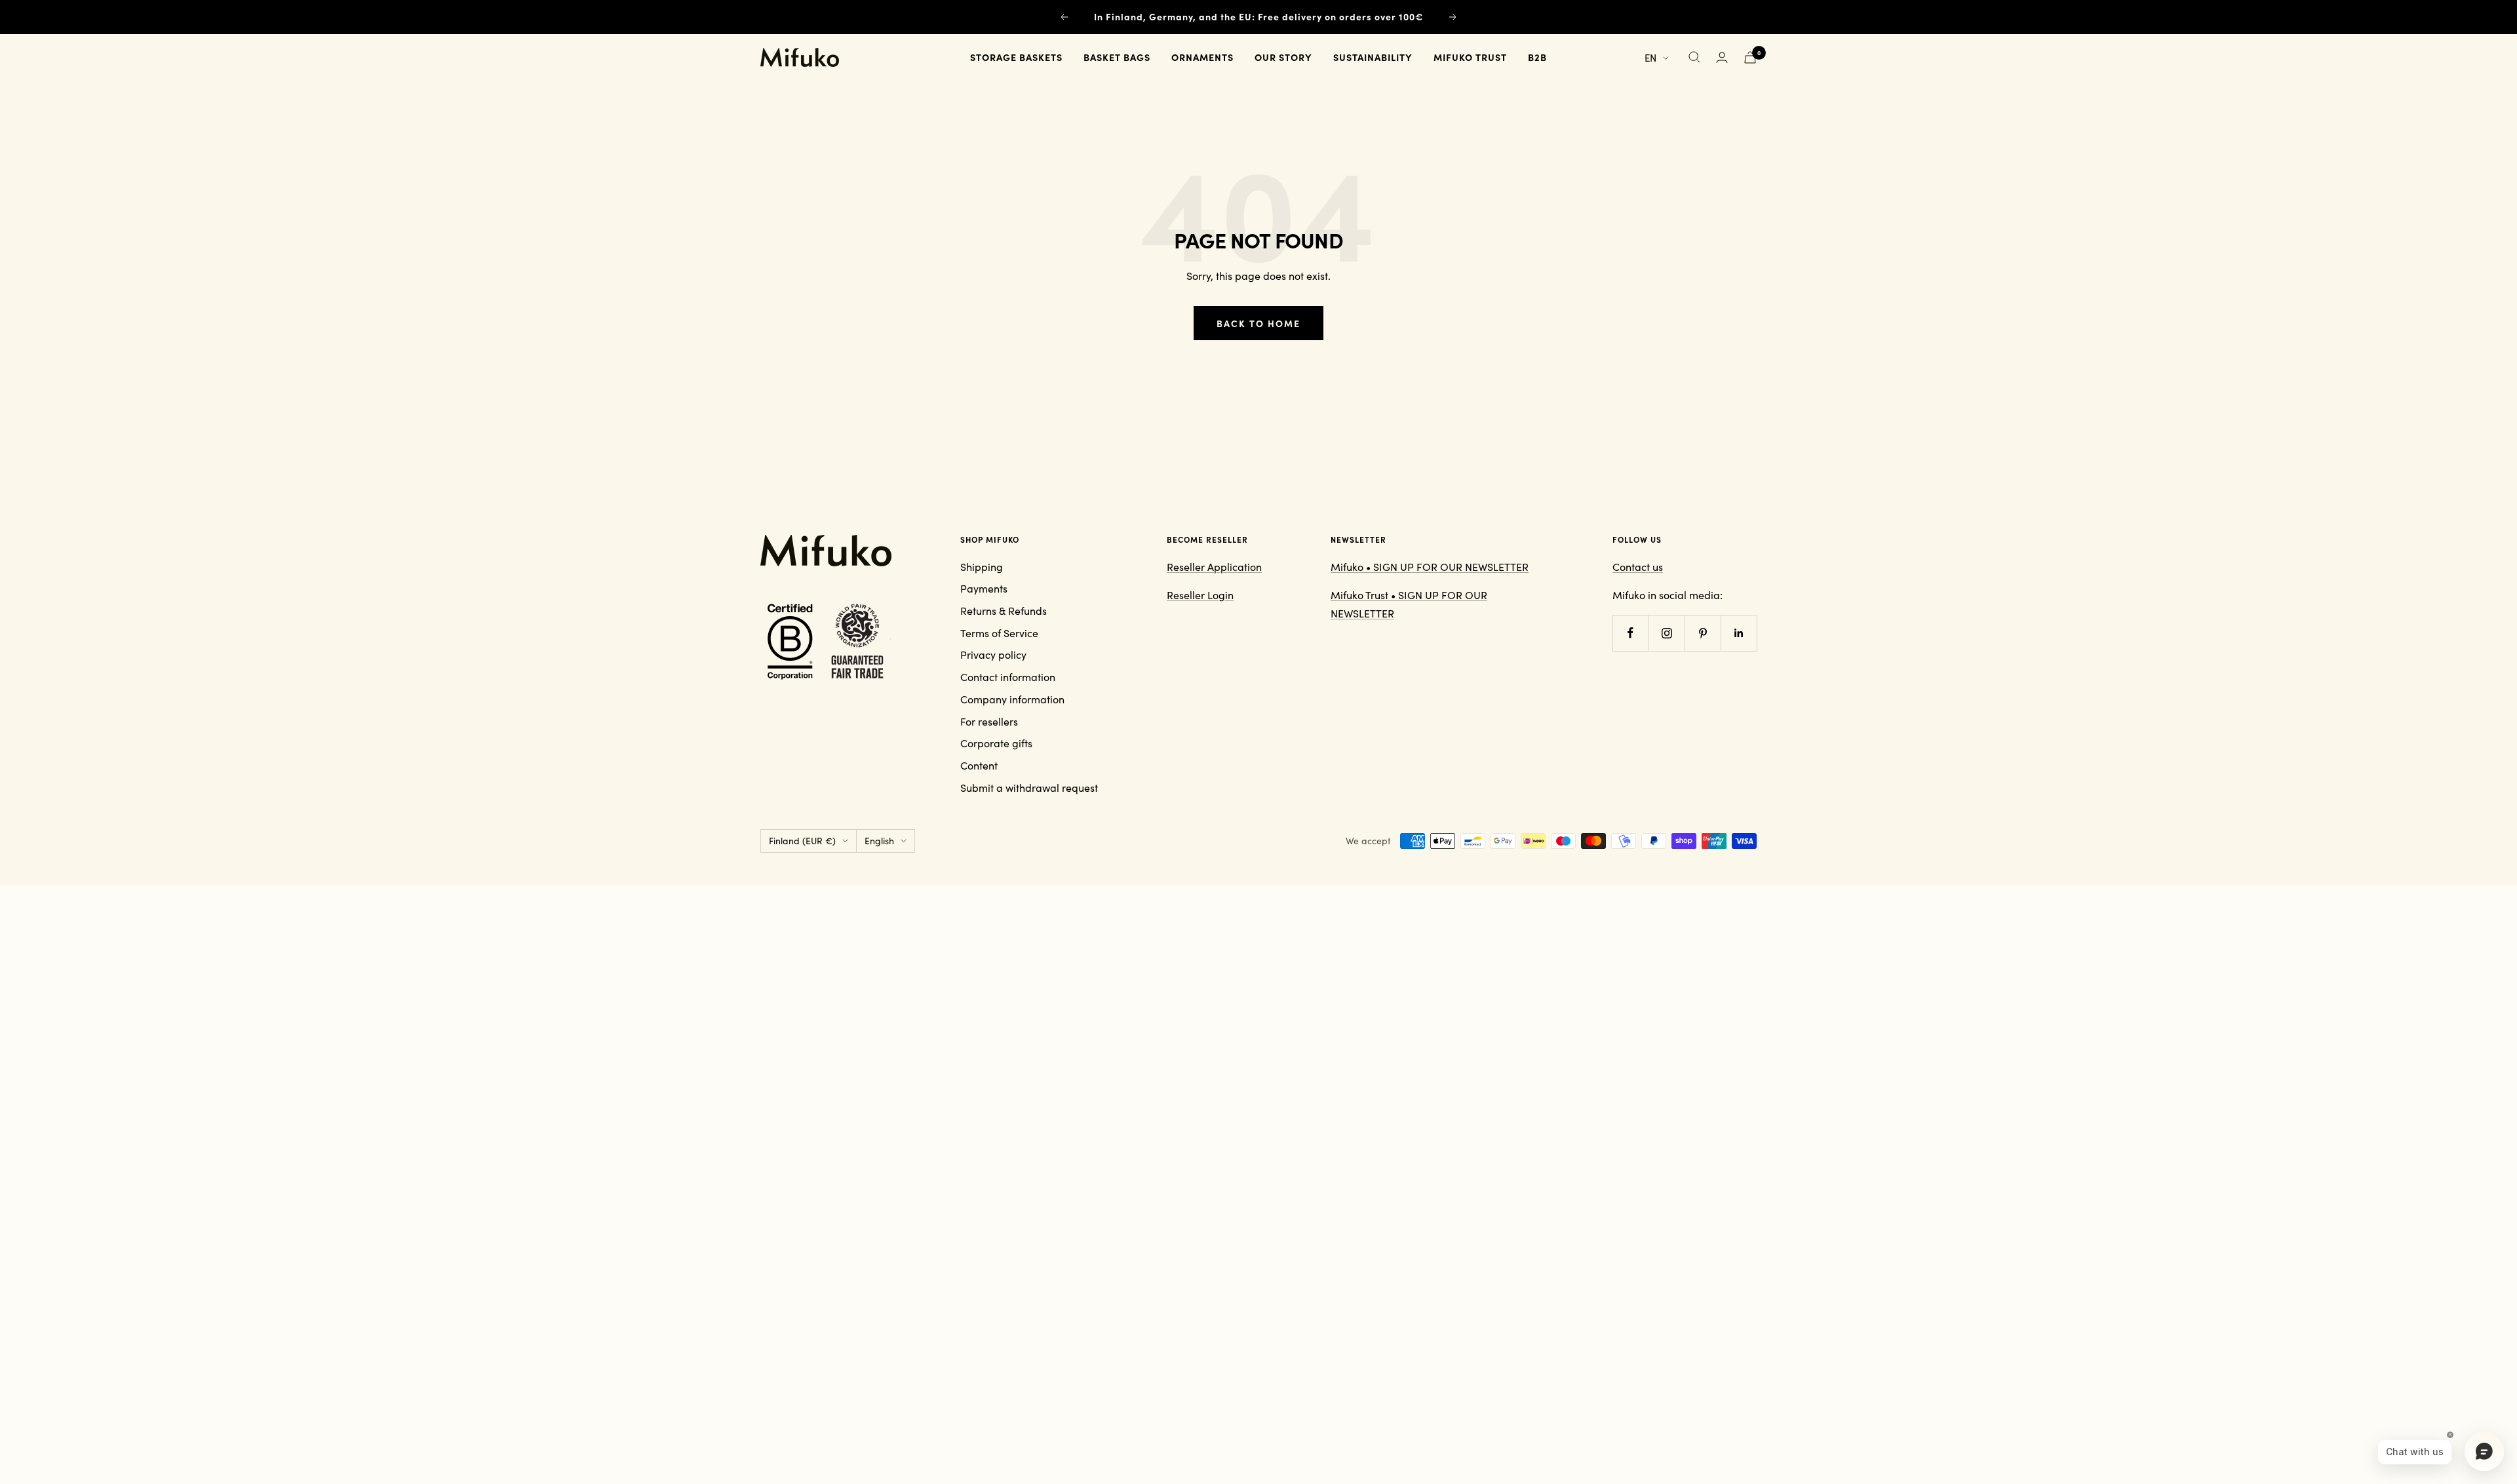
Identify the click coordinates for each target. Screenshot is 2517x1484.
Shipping (982, 567)
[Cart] (1750, 57)
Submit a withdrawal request (1029, 788)
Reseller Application (1214, 567)
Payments (984, 588)
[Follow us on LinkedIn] (1739, 633)
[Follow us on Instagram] (1667, 633)
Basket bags (1117, 57)
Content (979, 765)
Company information (1012, 699)
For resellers (989, 721)
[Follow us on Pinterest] (1703, 633)
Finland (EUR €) (802, 841)
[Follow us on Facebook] (1630, 633)
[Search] (1694, 57)
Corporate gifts (996, 743)
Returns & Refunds (1004, 611)
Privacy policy (993, 654)
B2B (1537, 57)
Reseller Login (1200, 595)
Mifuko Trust (1470, 57)
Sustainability (1373, 57)
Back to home (1258, 323)
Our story (1283, 57)
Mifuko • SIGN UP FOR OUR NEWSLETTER (1430, 567)
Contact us (1638, 567)
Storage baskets (1016, 57)
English (879, 841)
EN (1650, 57)
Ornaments (1202, 57)
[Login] (1722, 57)
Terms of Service (999, 633)
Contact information (1008, 677)
